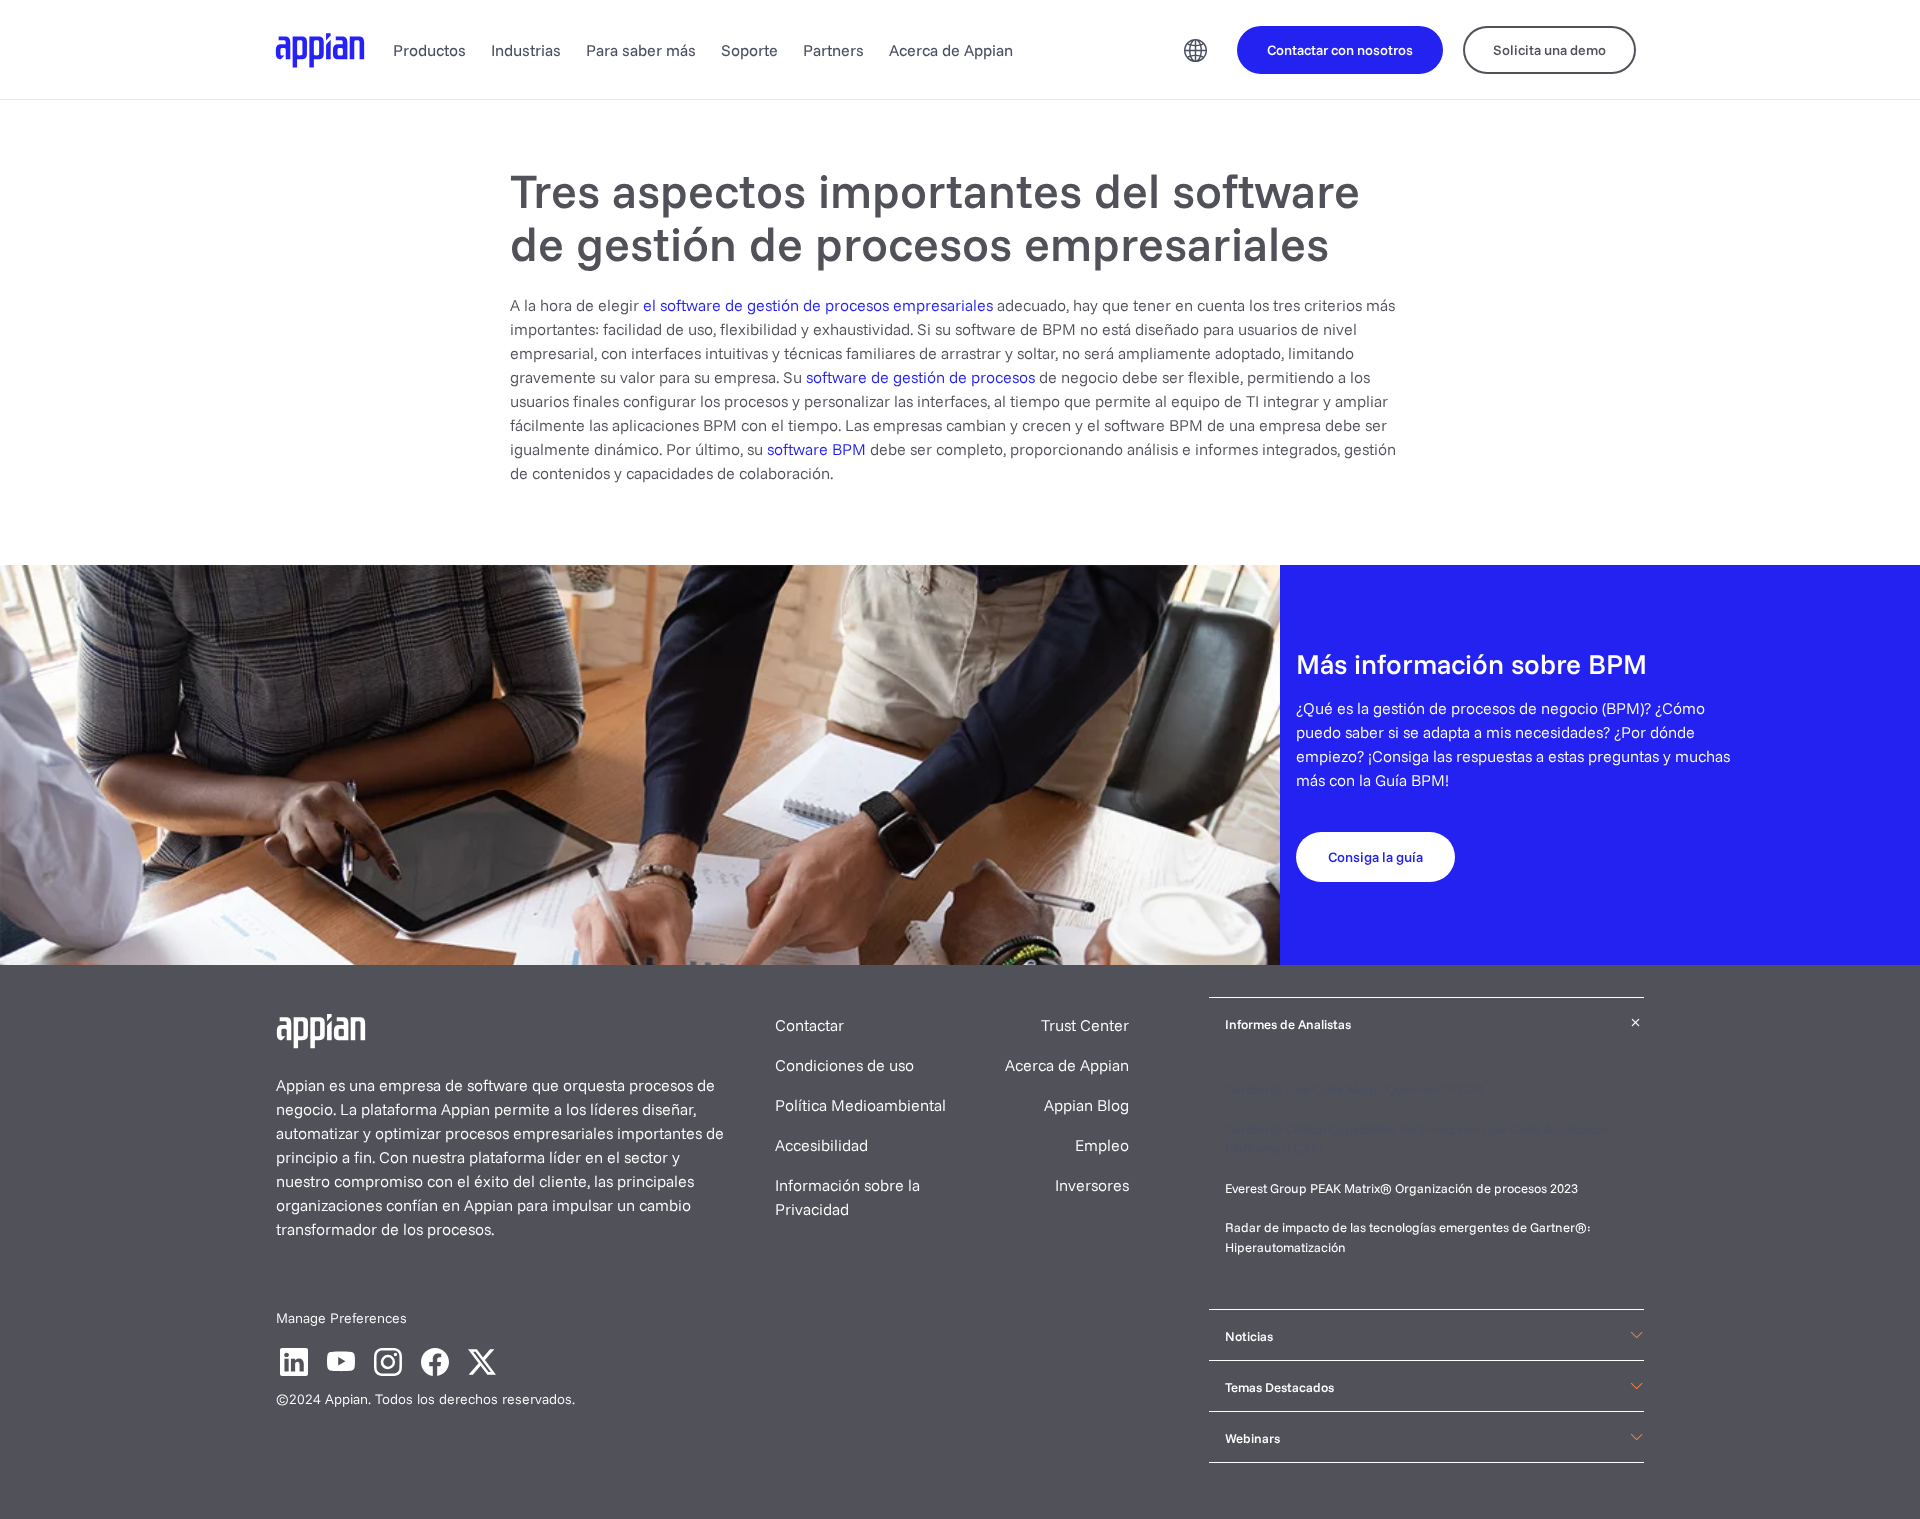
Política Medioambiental (860, 1105)
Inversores (1092, 1185)
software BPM (816, 449)
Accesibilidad (821, 1145)
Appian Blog (1086, 1105)
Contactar (809, 1025)
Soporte (749, 50)
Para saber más (641, 50)
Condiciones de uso (844, 1065)
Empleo (1102, 1145)
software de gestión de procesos (920, 377)
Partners (833, 50)
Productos (429, 50)
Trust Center (1085, 1025)
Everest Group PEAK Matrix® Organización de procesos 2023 (1403, 1188)
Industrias (526, 50)
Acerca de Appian (951, 50)
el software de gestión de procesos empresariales (818, 305)
